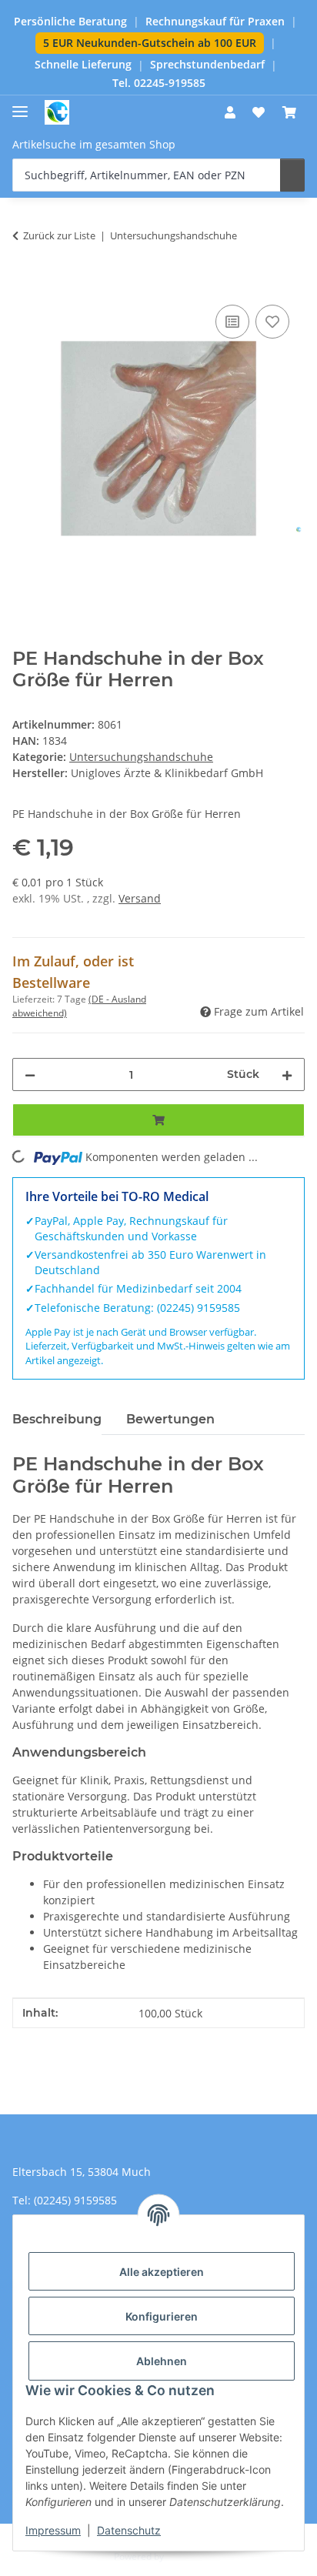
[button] (230, 112)
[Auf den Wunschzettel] (272, 322)
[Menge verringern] (30, 1074)
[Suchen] (292, 175)
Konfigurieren (162, 2316)
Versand (140, 898)
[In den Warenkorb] (25, 284)
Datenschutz (129, 2530)
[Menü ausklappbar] (20, 105)
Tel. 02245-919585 (159, 83)
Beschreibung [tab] (57, 1419)
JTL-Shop (185, 2556)
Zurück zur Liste (59, 235)
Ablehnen (162, 2361)
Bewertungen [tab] (170, 1419)
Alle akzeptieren (162, 2272)
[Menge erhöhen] (287, 1074)
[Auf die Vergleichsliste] (232, 322)
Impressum (53, 2530)
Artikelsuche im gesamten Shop (94, 144)
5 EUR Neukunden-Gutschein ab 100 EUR (150, 43)
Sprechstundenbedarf (207, 65)
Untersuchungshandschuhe (141, 757)
